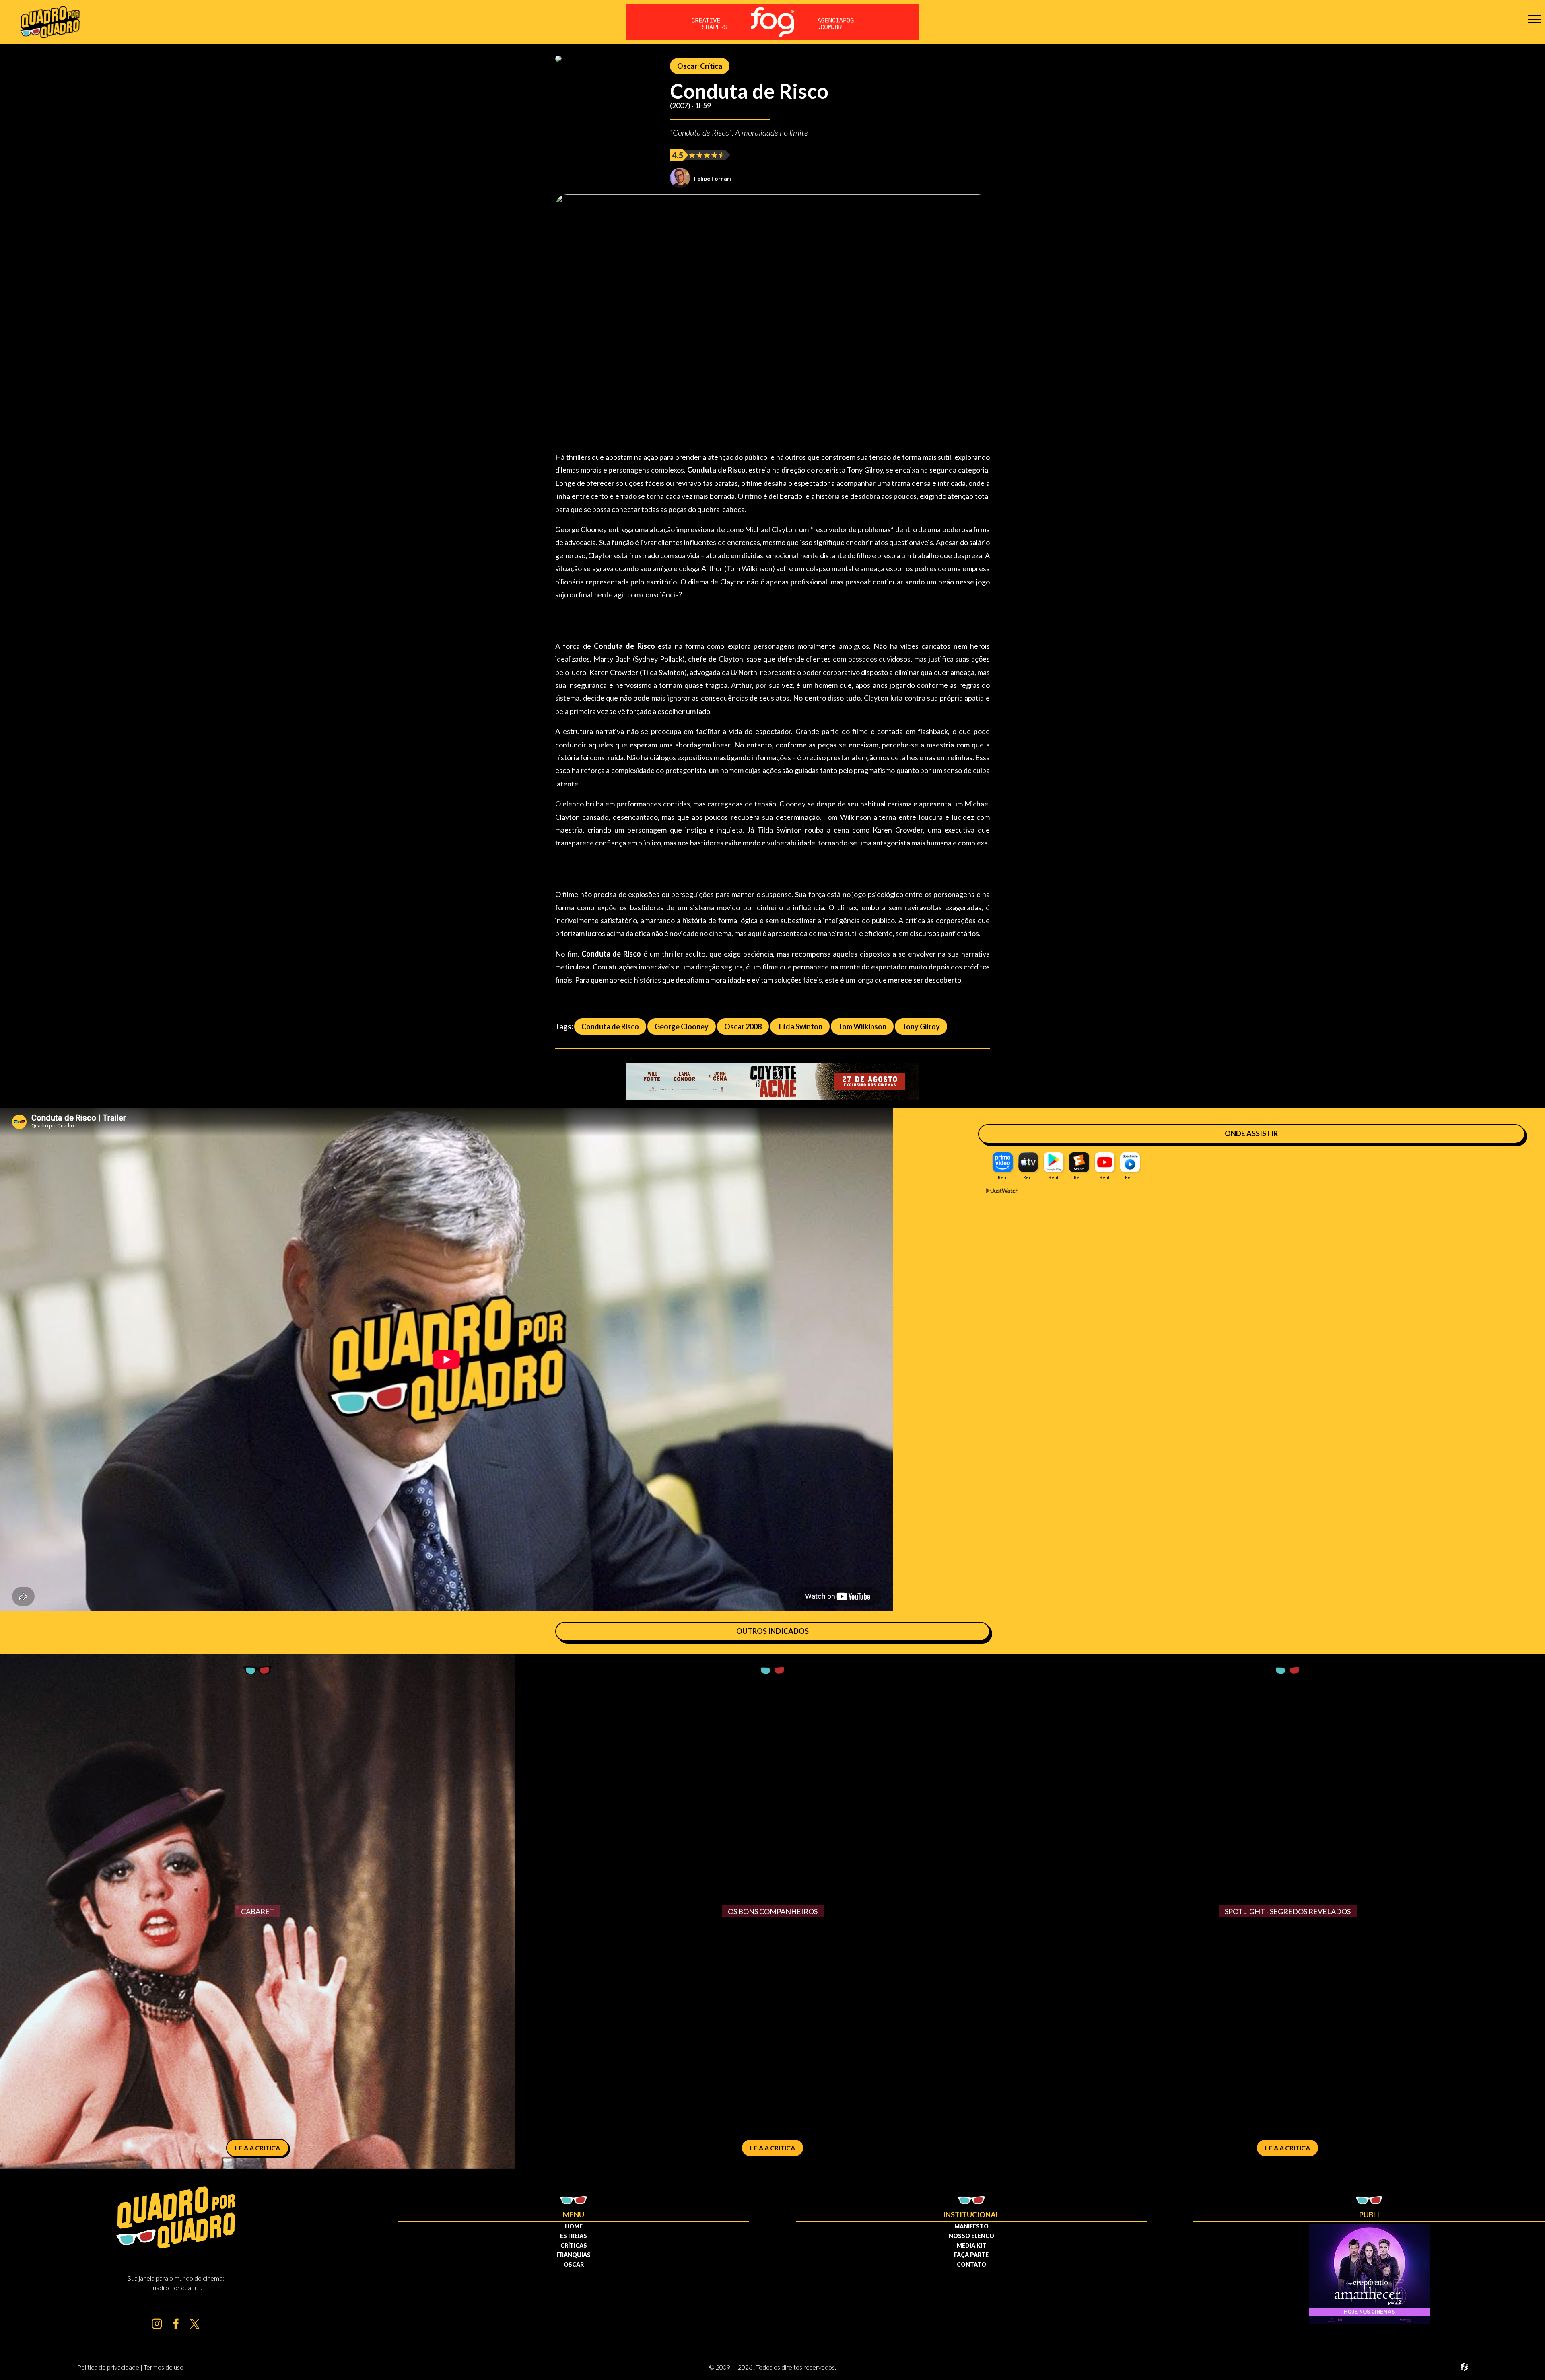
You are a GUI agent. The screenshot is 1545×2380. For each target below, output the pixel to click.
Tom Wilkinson (862, 1026)
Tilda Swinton (800, 1026)
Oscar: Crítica (700, 66)
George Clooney (682, 1026)
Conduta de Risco (610, 1026)
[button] (1534, 19)
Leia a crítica (257, 2148)
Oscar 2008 (743, 1026)
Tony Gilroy (921, 1026)
